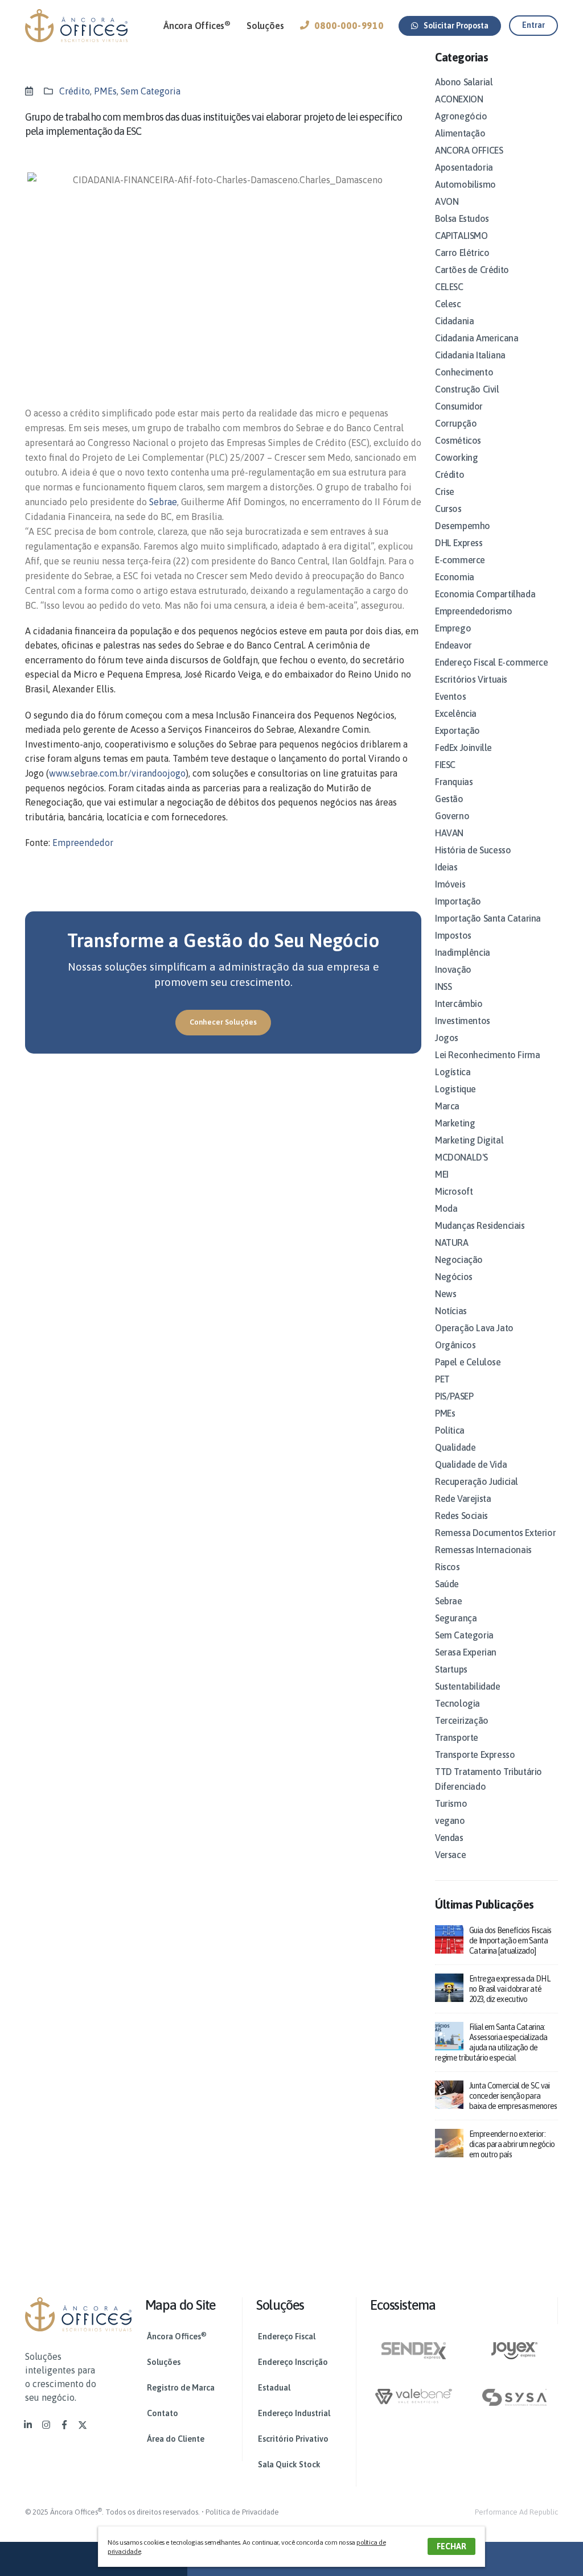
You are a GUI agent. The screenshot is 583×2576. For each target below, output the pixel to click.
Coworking (456, 457)
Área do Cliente (176, 2439)
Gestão (449, 799)
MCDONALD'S (461, 1157)
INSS (443, 986)
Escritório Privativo (293, 2439)
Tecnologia (457, 1703)
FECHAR (451, 2546)
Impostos (453, 935)
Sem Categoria (151, 91)
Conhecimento (464, 372)
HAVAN (449, 833)
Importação (458, 901)
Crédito (75, 91)
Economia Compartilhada (485, 594)
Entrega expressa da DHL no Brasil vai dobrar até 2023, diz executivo (510, 1989)
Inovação (453, 969)
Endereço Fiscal (287, 2336)
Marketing (455, 1123)
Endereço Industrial (294, 2413)
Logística (453, 1072)
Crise (445, 492)
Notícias (451, 1311)
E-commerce (460, 560)
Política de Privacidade (242, 2512)
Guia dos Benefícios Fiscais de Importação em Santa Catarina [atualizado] (510, 1941)
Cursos (448, 509)
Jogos (447, 1038)
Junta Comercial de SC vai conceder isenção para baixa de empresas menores (513, 2096)
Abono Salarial (464, 82)
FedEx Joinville (463, 748)
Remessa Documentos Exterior (495, 1533)
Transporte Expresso (475, 1755)
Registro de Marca (181, 2388)
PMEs (105, 91)
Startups (451, 1669)
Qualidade (455, 1447)
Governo (452, 816)
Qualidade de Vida (471, 1464)
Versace (450, 1855)
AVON (447, 201)
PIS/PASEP (454, 1396)
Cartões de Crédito (472, 270)
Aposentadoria (464, 167)
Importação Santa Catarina (488, 918)
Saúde (447, 1584)
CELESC (449, 287)
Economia (455, 577)
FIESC (445, 765)
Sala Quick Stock (289, 2464)
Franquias (454, 782)
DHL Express (459, 543)
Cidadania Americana (477, 338)
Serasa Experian (466, 1652)
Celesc (448, 304)
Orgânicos (455, 1345)
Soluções (265, 26)
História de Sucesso (473, 850)
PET (442, 1379)
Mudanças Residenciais (480, 1225)
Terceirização (462, 1720)
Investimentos (463, 1021)
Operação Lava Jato (474, 1328)
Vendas (449, 1838)
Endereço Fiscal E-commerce (492, 662)
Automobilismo (465, 184)
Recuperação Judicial (477, 1481)
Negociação (459, 1260)
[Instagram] (46, 2425)
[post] (449, 1938)
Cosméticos (458, 440)
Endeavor (453, 645)
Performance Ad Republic (516, 2512)
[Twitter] (83, 2425)
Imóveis (450, 884)
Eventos (450, 696)
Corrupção (456, 423)
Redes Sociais (461, 1516)
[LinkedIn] (28, 2425)
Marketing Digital (469, 1140)
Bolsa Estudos (462, 218)
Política (450, 1430)
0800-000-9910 (349, 26)
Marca (447, 1106)
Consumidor (459, 406)
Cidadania (454, 321)
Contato (163, 2413)
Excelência (456, 713)
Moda (446, 1208)
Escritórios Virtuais (471, 679)
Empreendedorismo (474, 611)
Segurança (456, 1618)
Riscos (447, 1567)
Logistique (455, 1089)
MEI (442, 1174)
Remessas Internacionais (483, 1550)
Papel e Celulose (468, 1362)
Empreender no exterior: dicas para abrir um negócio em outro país (512, 2144)
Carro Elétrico (462, 253)
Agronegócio (461, 116)
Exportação (457, 730)
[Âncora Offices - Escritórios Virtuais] (76, 26)
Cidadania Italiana (470, 355)
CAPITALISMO (461, 236)
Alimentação (460, 133)
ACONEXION (459, 99)
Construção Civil (467, 389)
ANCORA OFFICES (469, 150)
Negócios (454, 1277)
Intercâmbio (459, 1004)
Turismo (451, 1803)
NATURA (452, 1242)
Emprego (453, 628)
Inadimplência (463, 952)
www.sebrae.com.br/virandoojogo (117, 773)
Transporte (457, 1737)
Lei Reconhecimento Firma (487, 1055)
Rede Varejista (463, 1498)
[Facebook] (64, 2425)
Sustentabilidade (468, 1686)
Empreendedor (83, 843)
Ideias (446, 867)
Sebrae (163, 502)
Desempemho (463, 526)
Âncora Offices (197, 25)
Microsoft (454, 1191)
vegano (450, 1820)
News (446, 1294)
